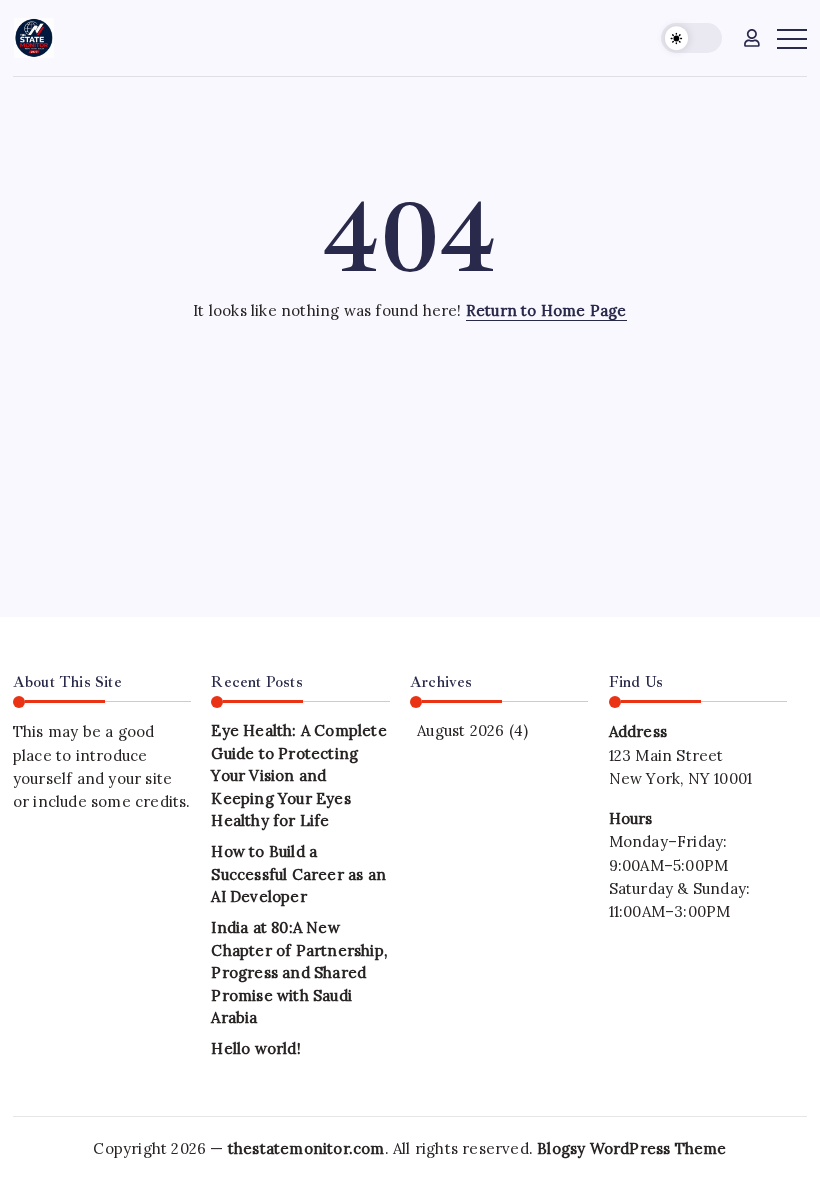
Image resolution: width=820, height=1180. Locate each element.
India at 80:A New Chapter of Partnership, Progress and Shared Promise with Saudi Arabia (299, 972)
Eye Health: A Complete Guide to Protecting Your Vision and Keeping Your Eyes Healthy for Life (298, 775)
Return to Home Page (546, 310)
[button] (691, 38)
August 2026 (460, 730)
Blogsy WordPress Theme (631, 1148)
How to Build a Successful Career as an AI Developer (298, 874)
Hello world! (255, 1048)
